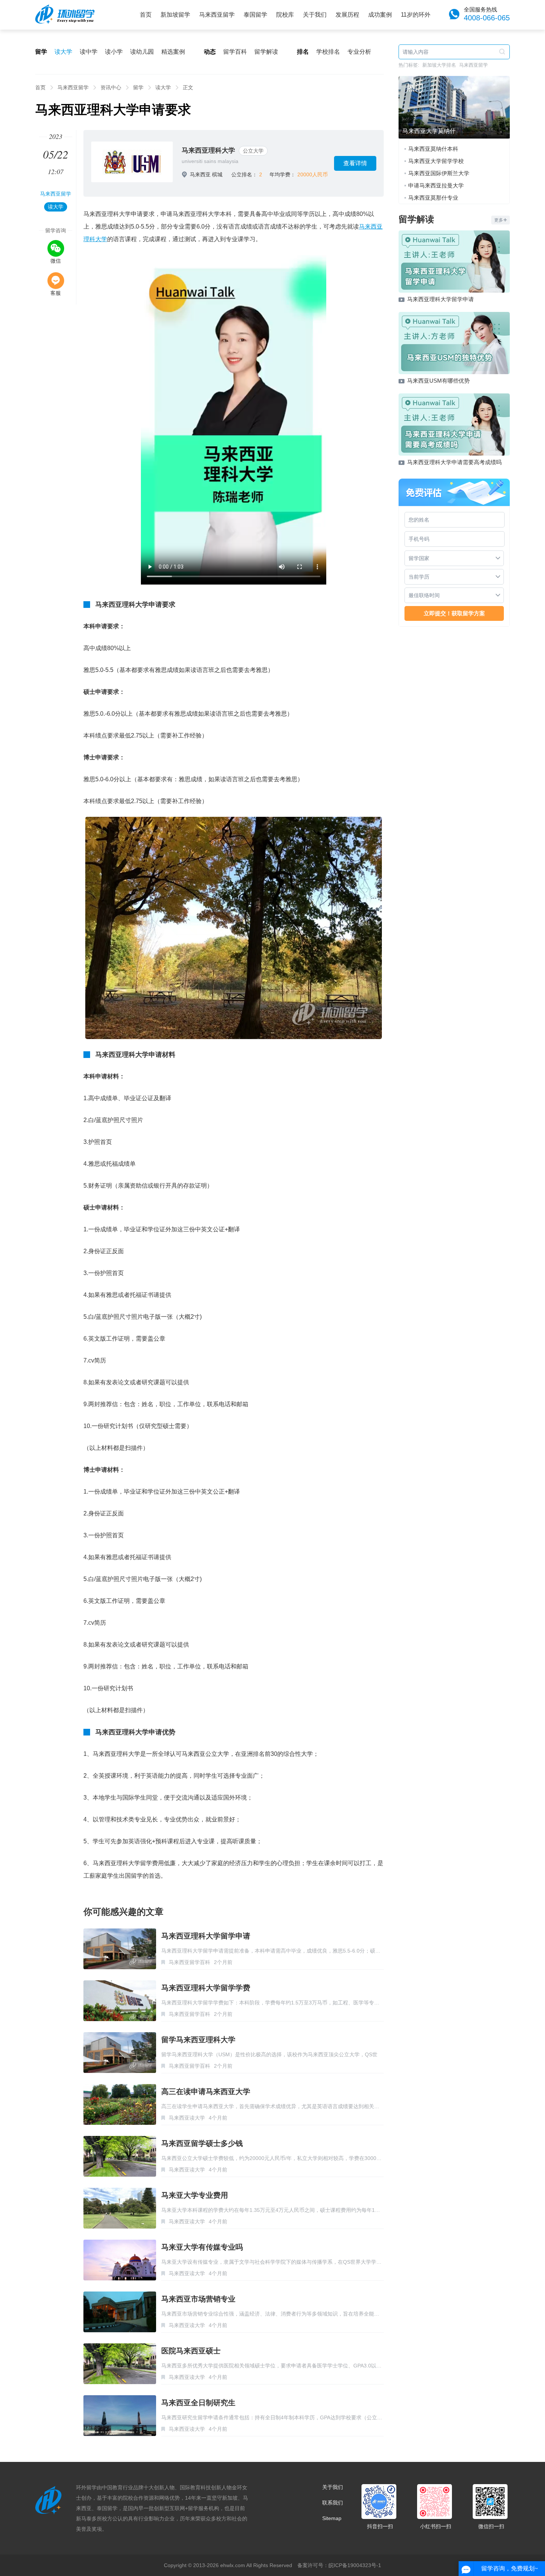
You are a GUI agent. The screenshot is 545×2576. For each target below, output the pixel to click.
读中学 (89, 52)
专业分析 (359, 52)
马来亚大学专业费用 (195, 2195)
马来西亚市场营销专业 (198, 2299)
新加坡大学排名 (439, 65)
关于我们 (315, 15)
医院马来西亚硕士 (191, 2351)
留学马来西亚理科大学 (198, 2040)
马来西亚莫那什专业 (433, 198)
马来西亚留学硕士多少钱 (202, 2143)
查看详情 (355, 163)
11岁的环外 (416, 15)
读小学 (114, 52)
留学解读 (266, 52)
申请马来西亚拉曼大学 (436, 185)
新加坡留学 (175, 15)
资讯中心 (111, 87)
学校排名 (328, 52)
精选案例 (173, 52)
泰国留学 (255, 15)
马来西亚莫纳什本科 (433, 149)
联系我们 (333, 2503)
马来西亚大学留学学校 (436, 161)
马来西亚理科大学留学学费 (206, 1988)
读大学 (63, 52)
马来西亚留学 (217, 15)
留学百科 (235, 52)
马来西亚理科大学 (208, 150)
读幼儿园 (142, 52)
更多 (499, 220)
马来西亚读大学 (187, 2118)
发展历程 (347, 15)
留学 (138, 87)
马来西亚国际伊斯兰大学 (439, 173)
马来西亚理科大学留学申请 (206, 1936)
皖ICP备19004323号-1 (355, 2565)
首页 (146, 15)
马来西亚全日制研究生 (198, 2403)
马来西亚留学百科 (189, 1962)
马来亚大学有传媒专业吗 (202, 2247)
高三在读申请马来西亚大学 (206, 2091)
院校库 (285, 15)
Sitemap (332, 2518)
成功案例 (380, 15)
